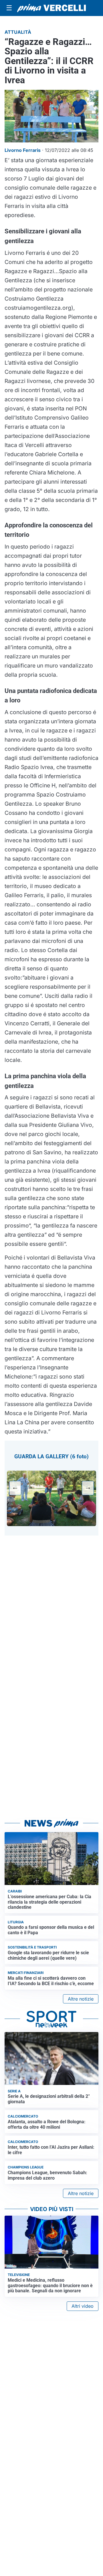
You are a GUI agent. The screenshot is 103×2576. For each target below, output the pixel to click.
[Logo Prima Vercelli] (51, 8)
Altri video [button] (83, 2306)
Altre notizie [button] (81, 1999)
